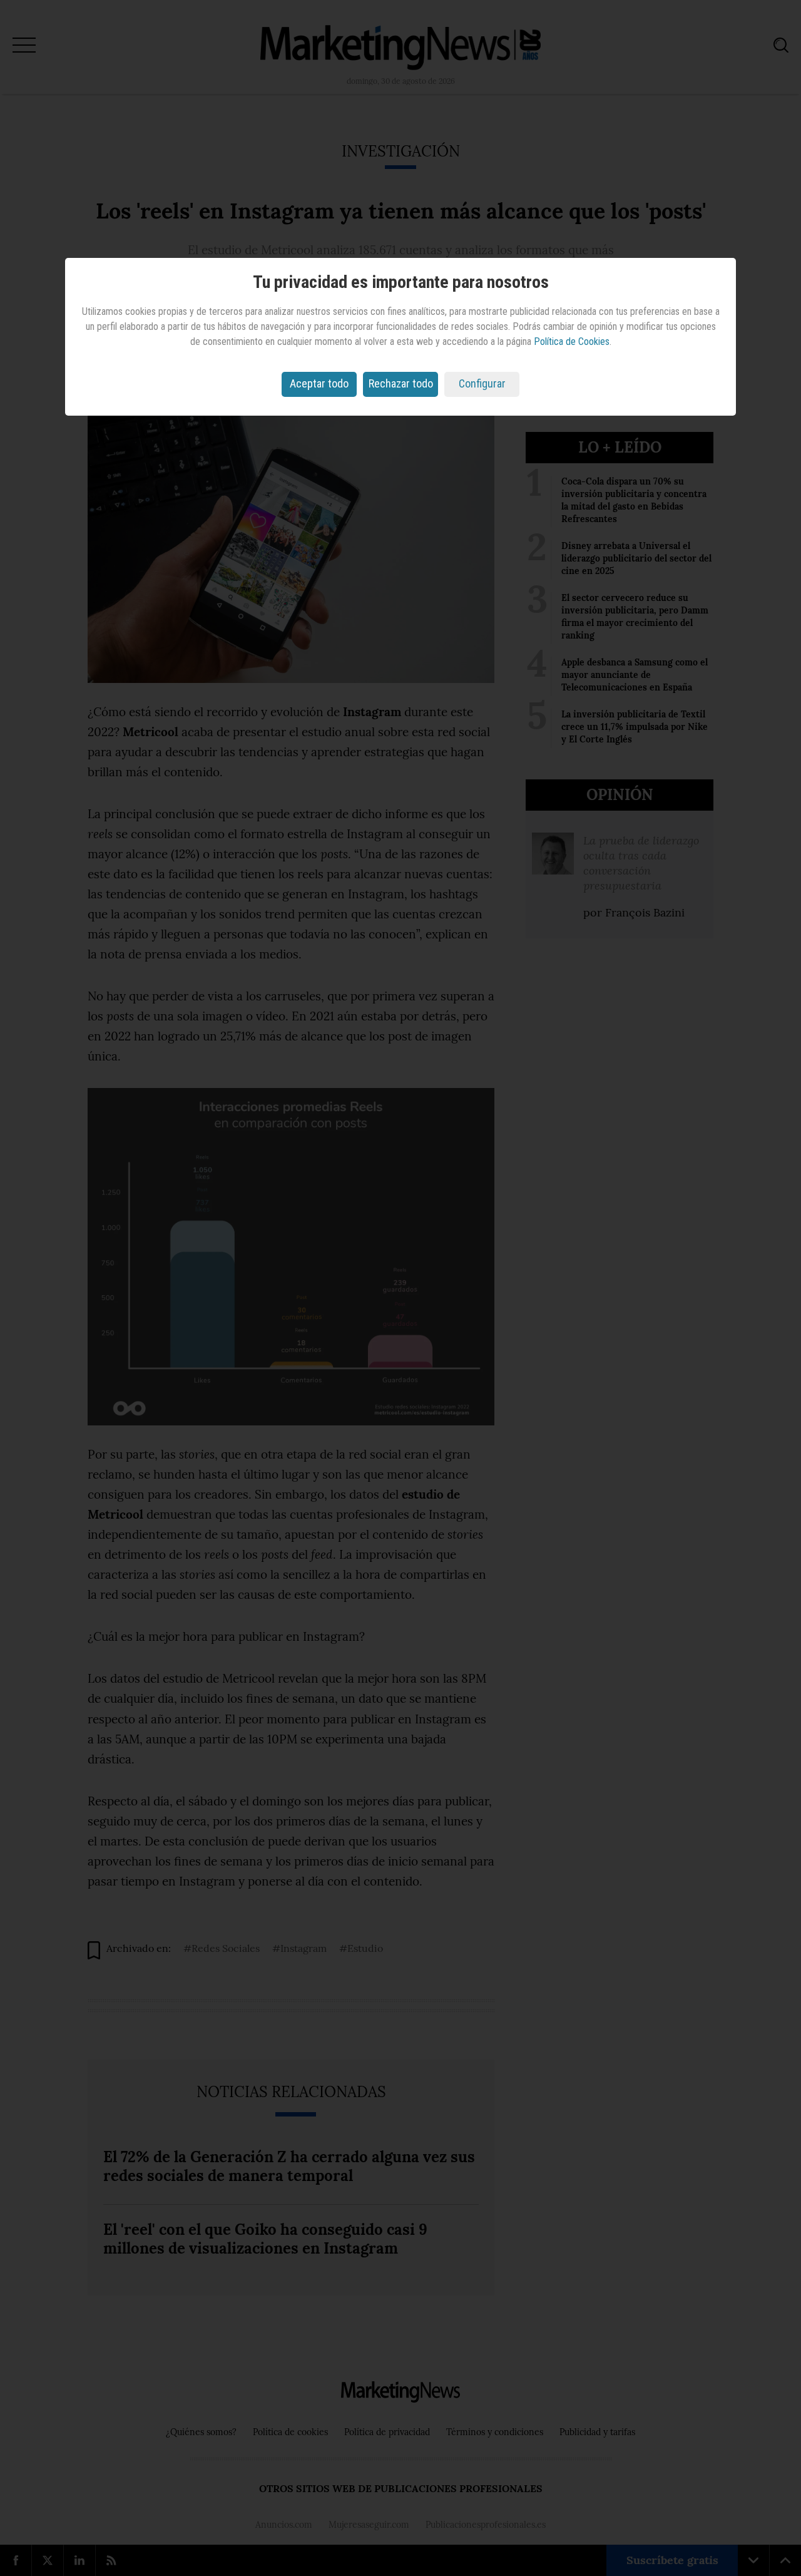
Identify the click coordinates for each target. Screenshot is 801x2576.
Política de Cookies (572, 341)
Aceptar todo (319, 383)
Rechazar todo (401, 383)
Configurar (482, 383)
